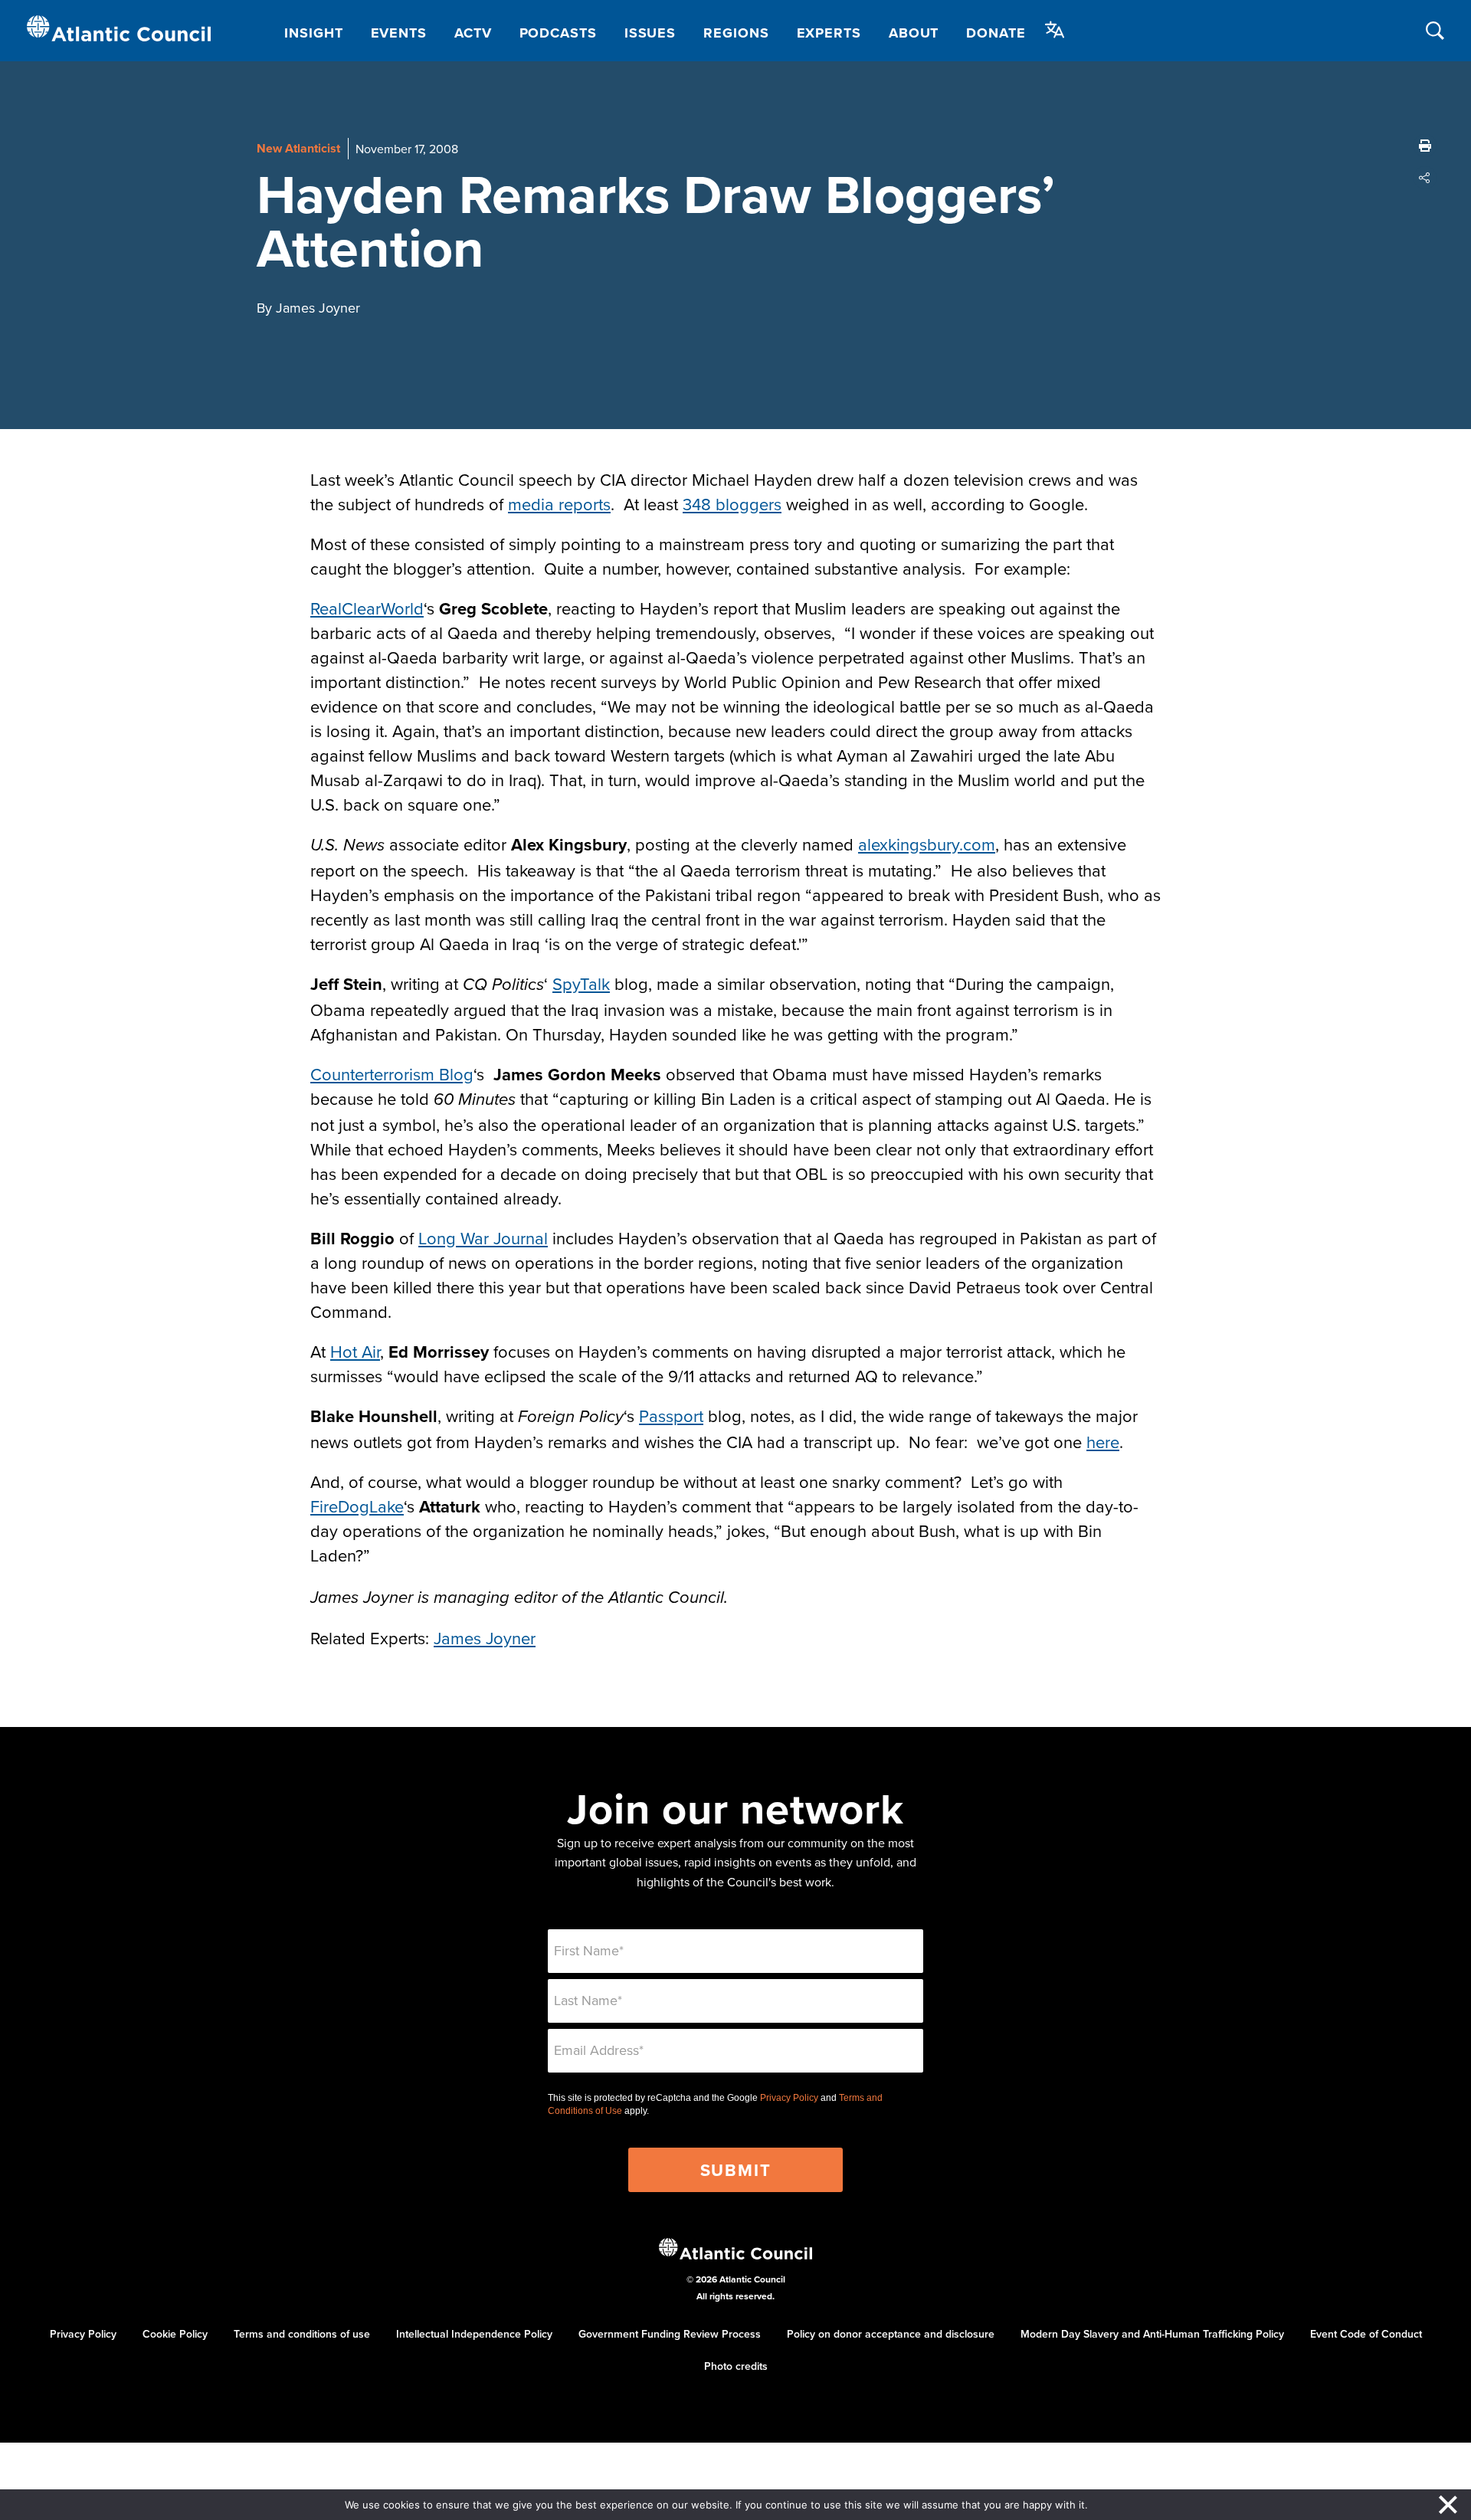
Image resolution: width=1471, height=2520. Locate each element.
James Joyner (485, 1638)
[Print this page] (1425, 146)
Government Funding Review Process (670, 2334)
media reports (559, 504)
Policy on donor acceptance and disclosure (891, 2334)
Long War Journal (483, 1238)
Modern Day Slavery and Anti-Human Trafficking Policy (1152, 2334)
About (914, 33)
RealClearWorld (367, 608)
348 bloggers (732, 504)
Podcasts (558, 33)
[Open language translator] (1055, 30)
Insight (313, 33)
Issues (650, 33)
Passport (671, 1416)
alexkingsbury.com (927, 844)
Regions (736, 33)
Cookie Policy (175, 2334)
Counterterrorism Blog (392, 1074)
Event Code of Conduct (1366, 2334)
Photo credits (736, 2366)
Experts (829, 33)
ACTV (473, 33)
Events (399, 33)
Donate (996, 33)
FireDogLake (357, 1506)
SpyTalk (581, 983)
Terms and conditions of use (302, 2334)
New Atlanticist (298, 148)
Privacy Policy (789, 2098)
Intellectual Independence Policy (474, 2334)
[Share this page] (1425, 178)
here (1103, 1442)
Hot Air (355, 1351)
